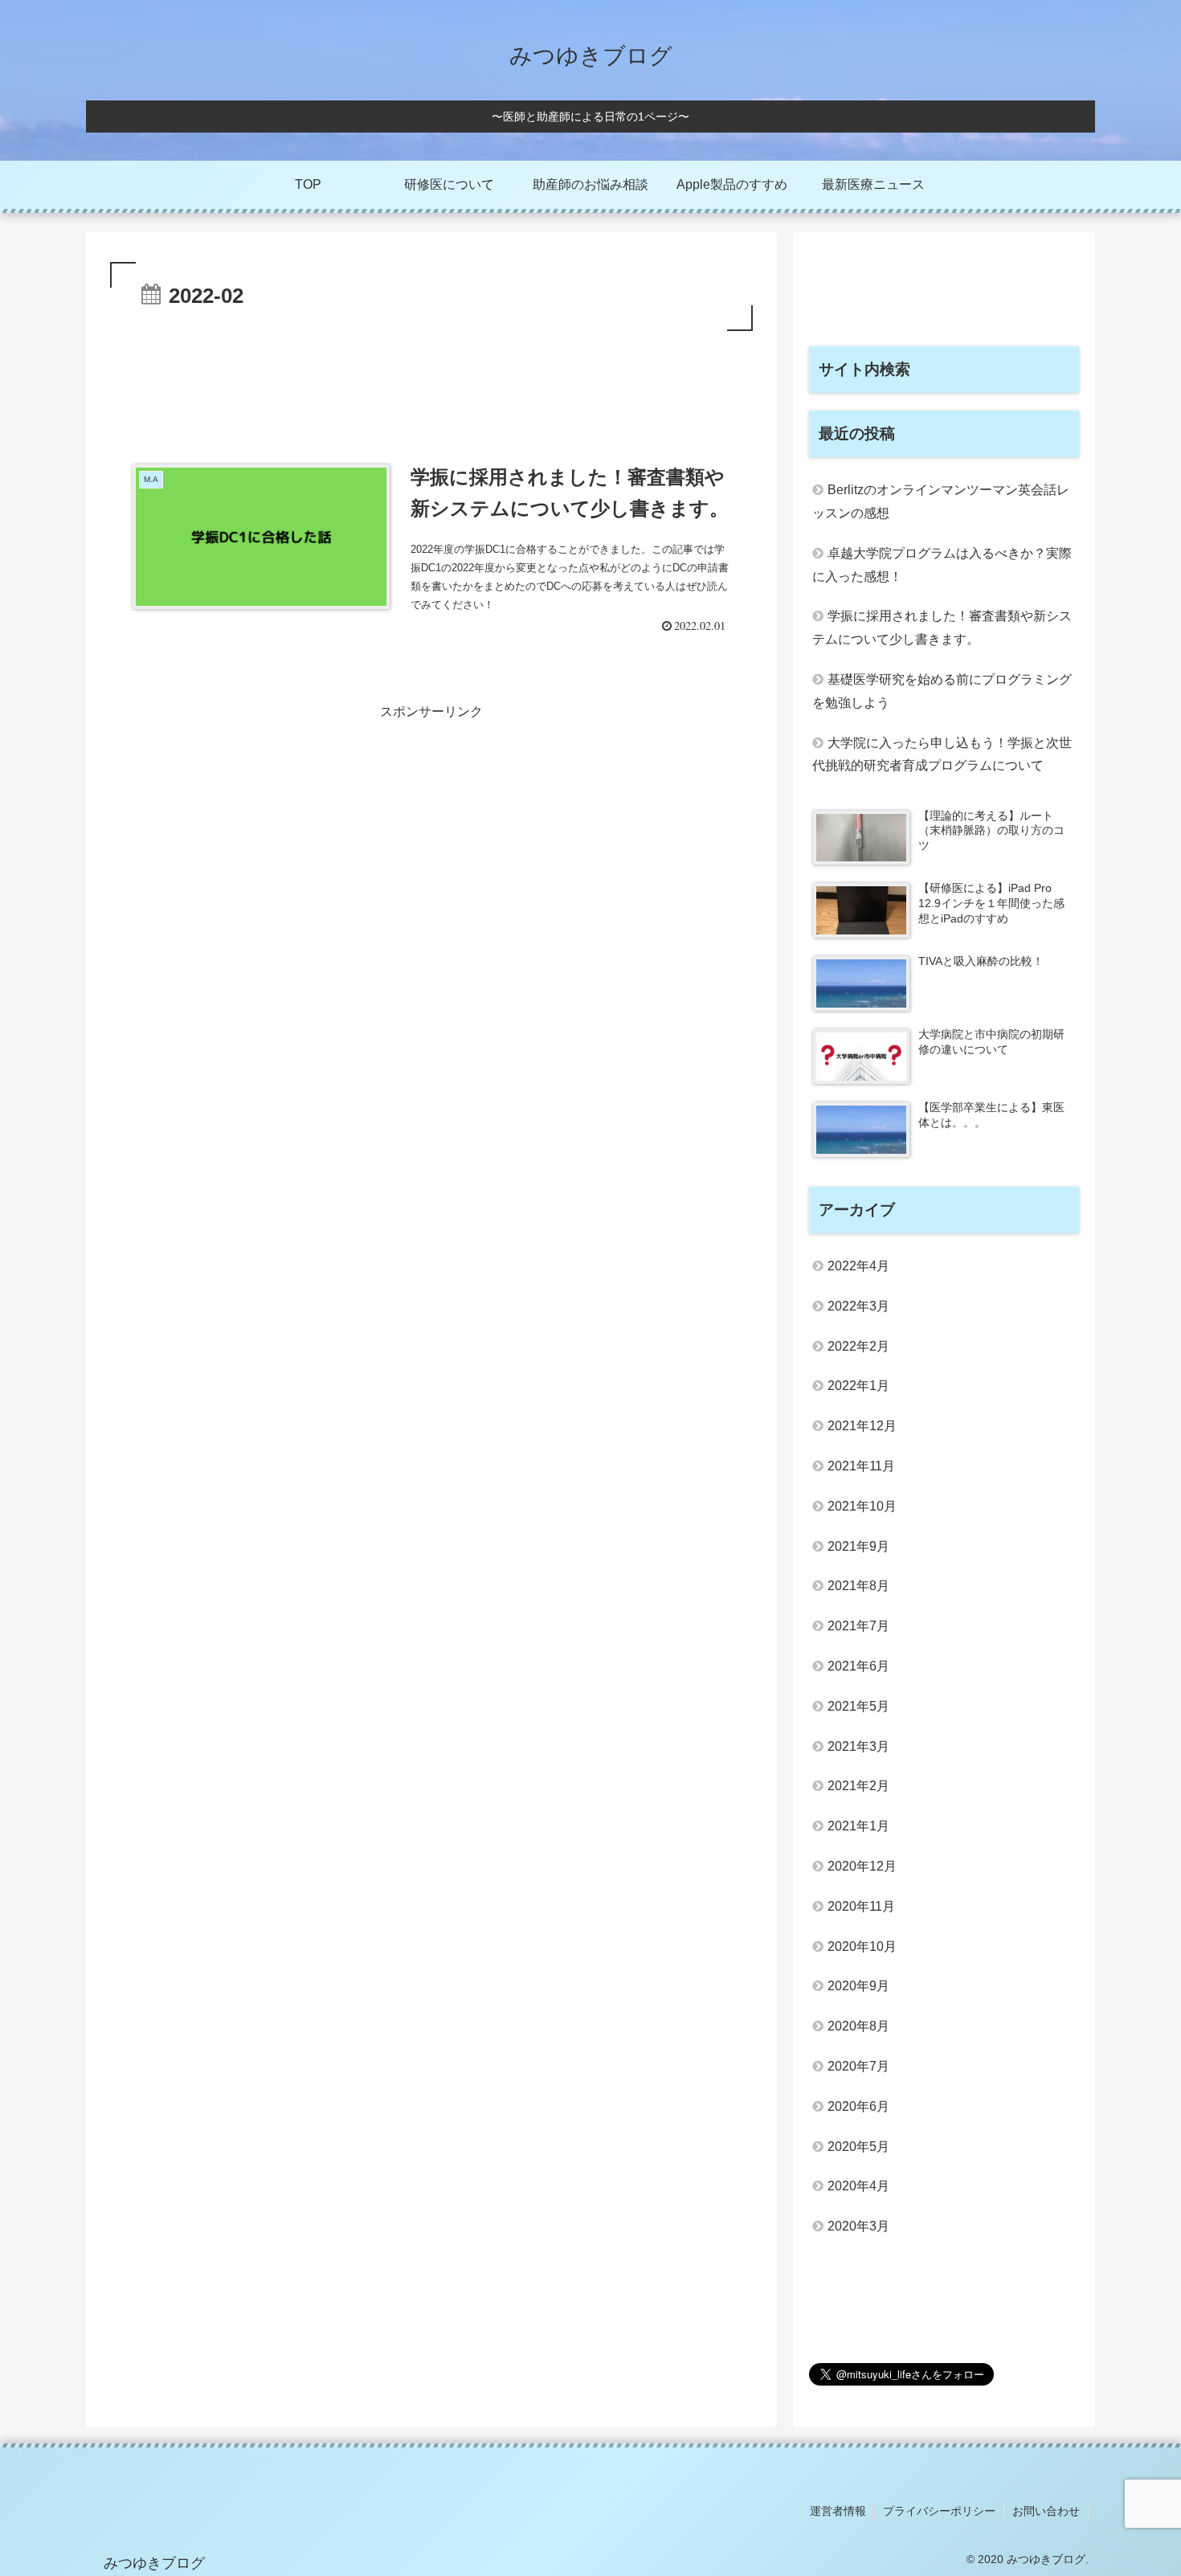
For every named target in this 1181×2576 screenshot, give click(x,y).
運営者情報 (838, 2511)
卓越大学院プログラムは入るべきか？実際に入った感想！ (942, 565)
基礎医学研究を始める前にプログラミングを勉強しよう (942, 691)
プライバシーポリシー (939, 2511)
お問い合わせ (1046, 2511)
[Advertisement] (431, 379)
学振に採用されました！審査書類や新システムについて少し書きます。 (942, 628)
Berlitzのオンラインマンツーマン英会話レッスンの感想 (941, 501)
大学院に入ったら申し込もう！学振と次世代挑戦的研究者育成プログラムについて (942, 754)
